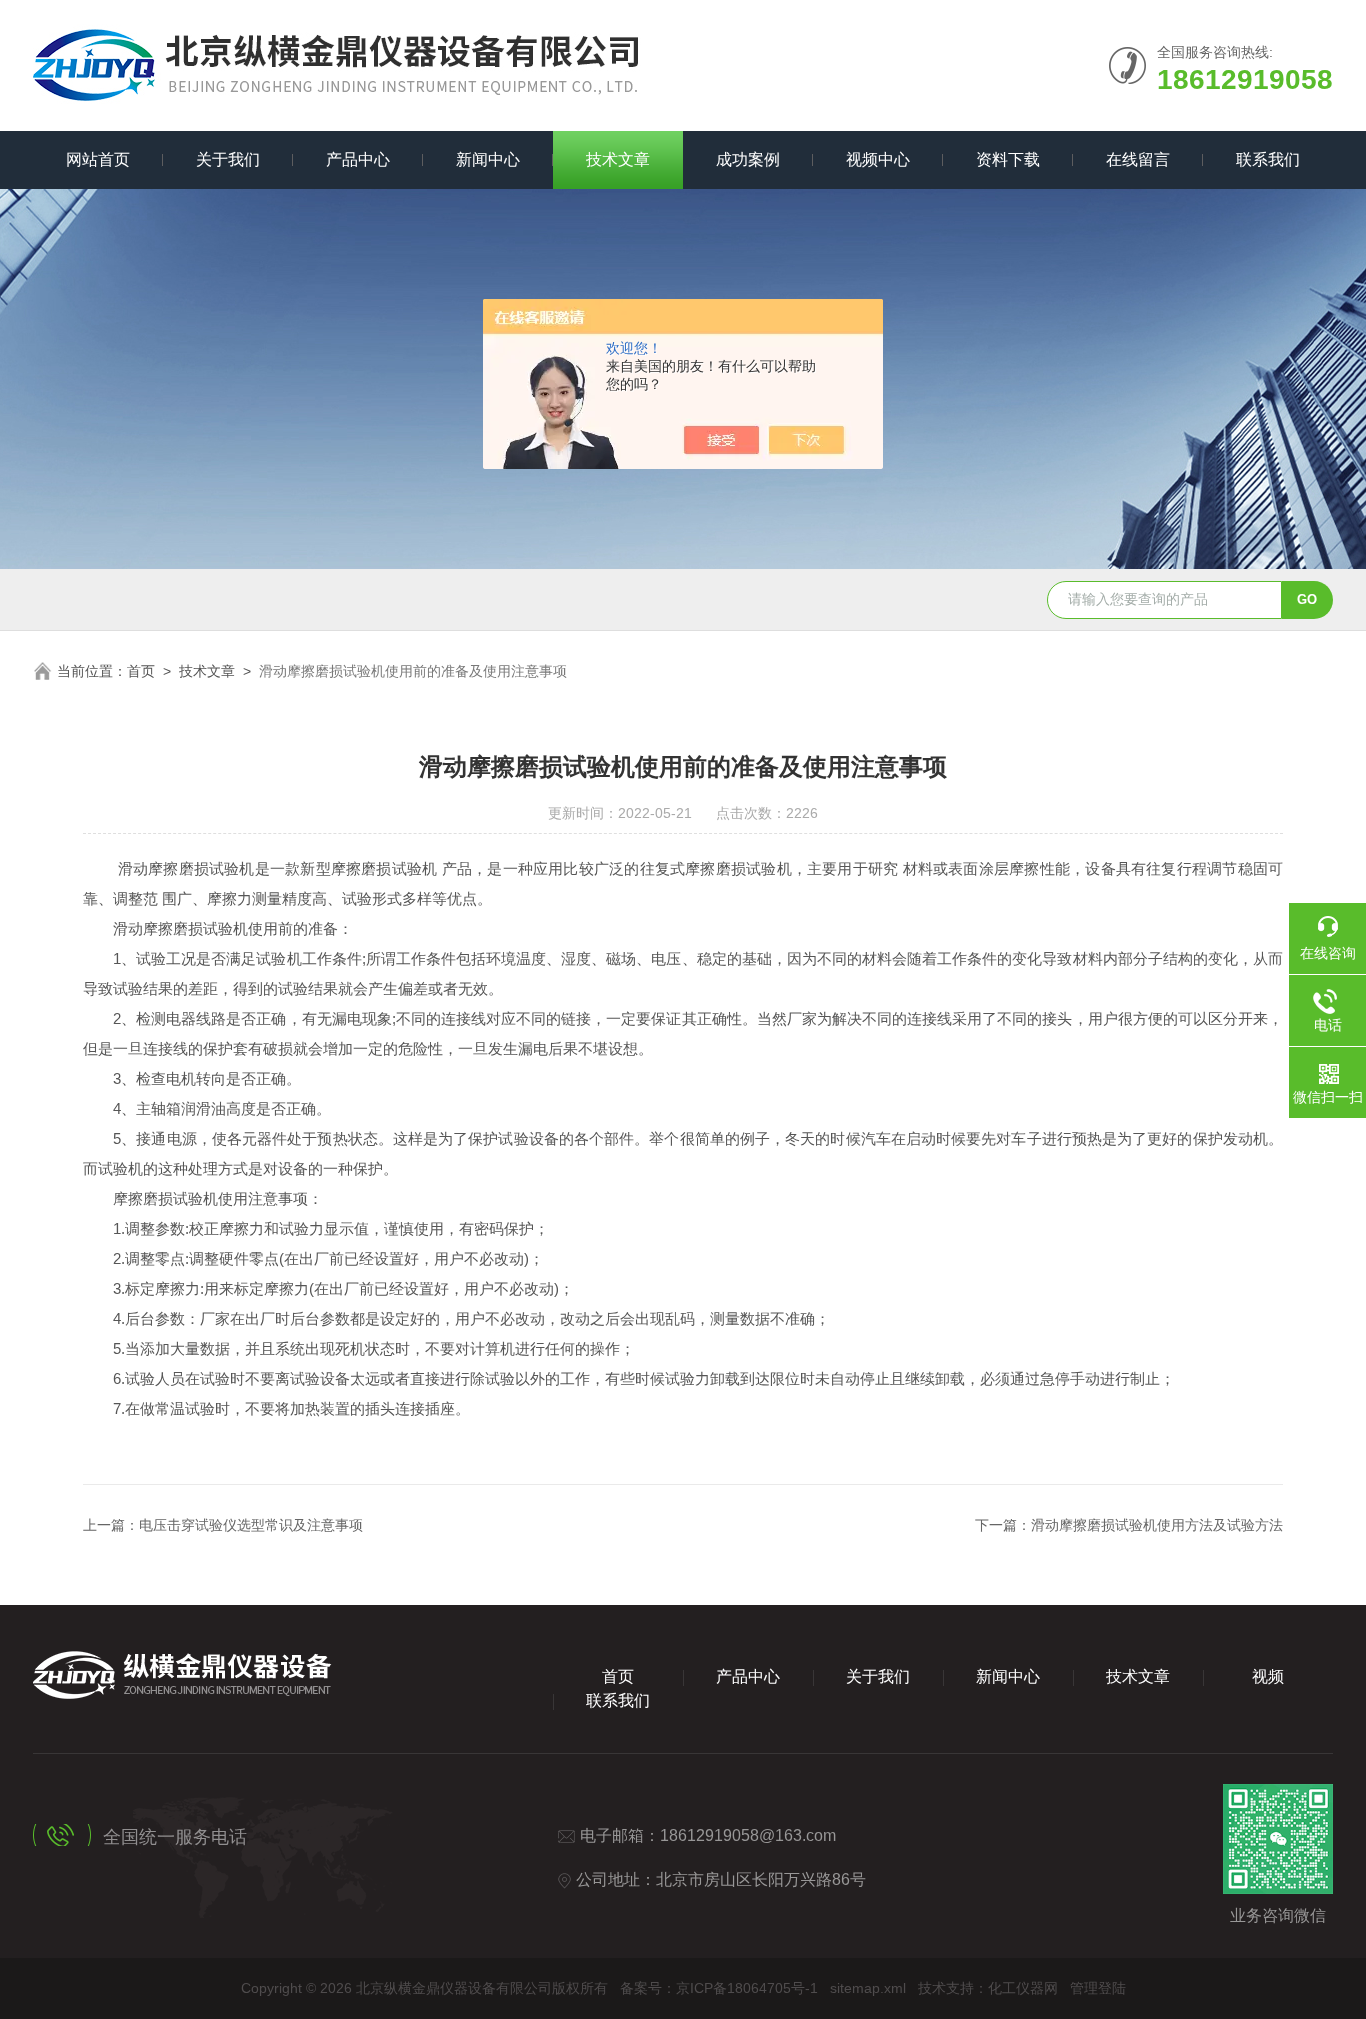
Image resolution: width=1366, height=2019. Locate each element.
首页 (141, 671)
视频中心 (878, 159)
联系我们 (1268, 159)
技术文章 (618, 159)
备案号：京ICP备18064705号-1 (719, 1988)
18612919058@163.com (748, 1835)
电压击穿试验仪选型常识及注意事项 (251, 1525)
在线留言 (1138, 159)
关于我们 (228, 159)
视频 (1268, 1676)
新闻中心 (488, 159)
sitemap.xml (868, 1988)
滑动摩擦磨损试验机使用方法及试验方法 (1157, 1525)
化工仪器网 (1023, 1988)
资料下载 (1008, 159)
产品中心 (358, 159)
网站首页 (98, 159)
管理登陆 (1098, 1988)
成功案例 (748, 159)
